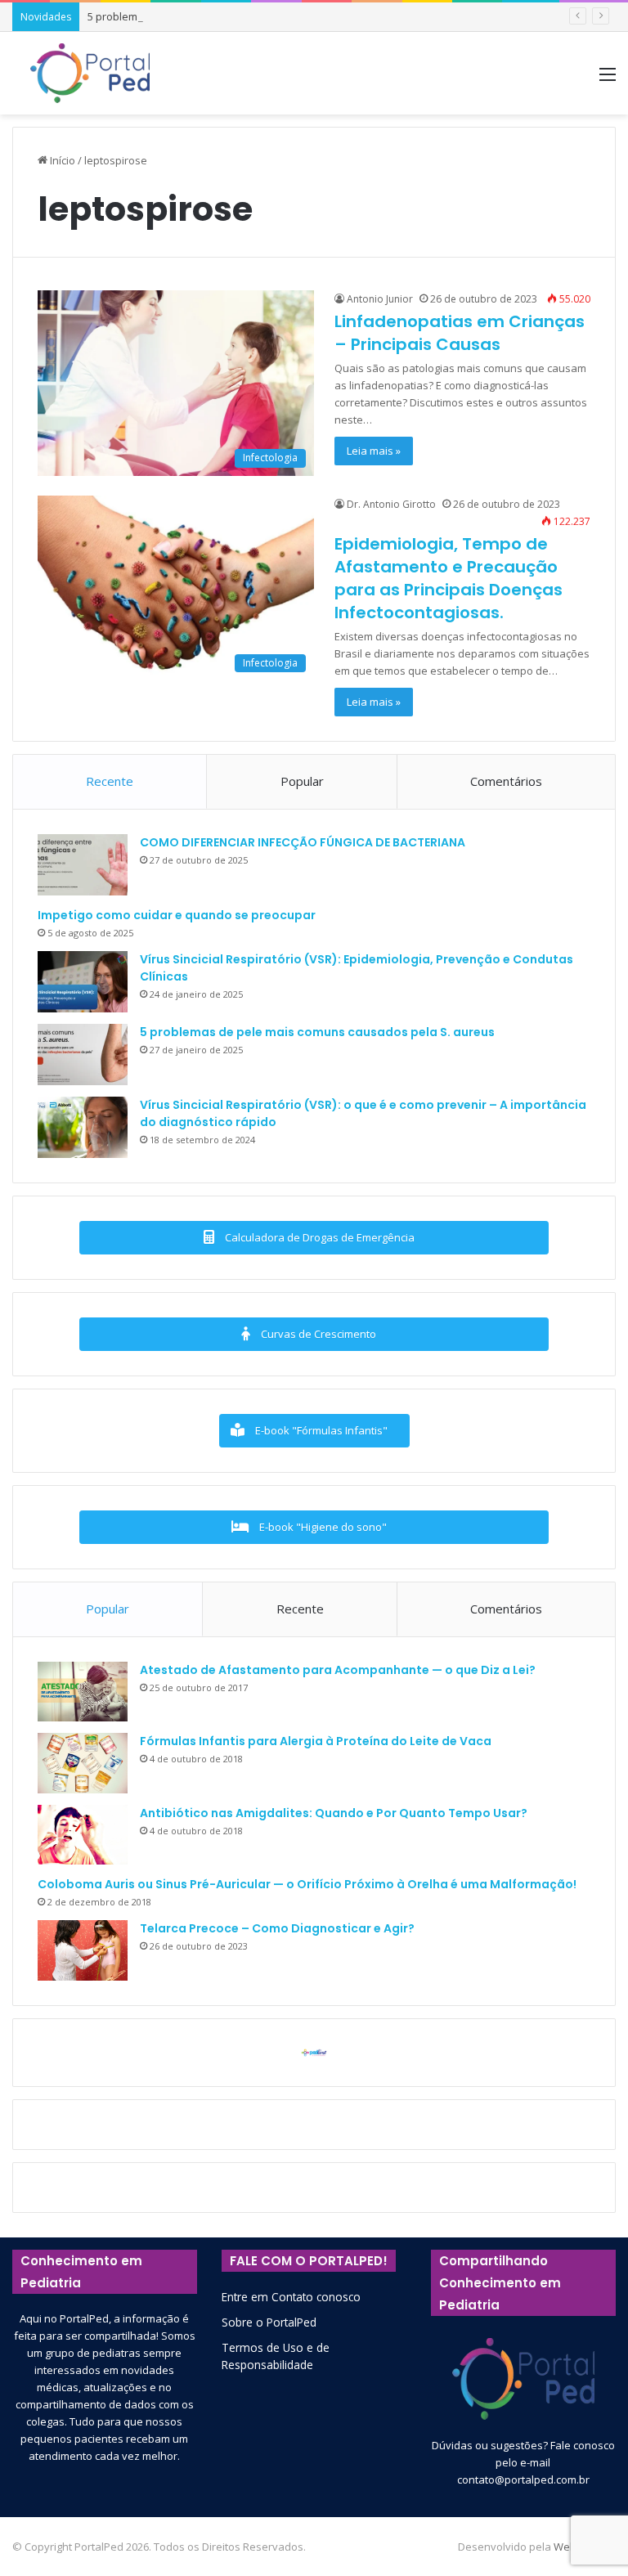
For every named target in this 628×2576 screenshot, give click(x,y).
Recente (110, 781)
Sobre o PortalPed (269, 2322)
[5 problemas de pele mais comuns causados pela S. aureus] (83, 1055)
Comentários (506, 781)
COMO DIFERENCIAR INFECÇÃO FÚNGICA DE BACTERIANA (303, 842)
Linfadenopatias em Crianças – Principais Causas (460, 333)
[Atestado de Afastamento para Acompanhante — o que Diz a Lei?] (83, 1692)
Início (61, 160)
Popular (302, 781)
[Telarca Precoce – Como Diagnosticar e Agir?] (83, 1950)
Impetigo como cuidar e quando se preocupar (177, 915)
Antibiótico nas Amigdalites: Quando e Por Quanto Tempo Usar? (334, 1813)
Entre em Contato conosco (291, 2297)
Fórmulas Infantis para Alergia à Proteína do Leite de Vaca (316, 1741)
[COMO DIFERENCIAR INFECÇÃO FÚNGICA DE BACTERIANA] (83, 865)
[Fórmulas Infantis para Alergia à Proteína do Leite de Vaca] (83, 1763)
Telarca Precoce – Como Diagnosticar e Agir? (277, 1928)
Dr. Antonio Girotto (391, 504)
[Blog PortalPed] (90, 73)
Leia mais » (374, 451)
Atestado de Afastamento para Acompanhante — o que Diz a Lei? (338, 1670)
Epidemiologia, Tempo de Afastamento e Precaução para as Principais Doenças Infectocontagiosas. (449, 578)
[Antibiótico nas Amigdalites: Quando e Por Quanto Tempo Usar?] (83, 1835)
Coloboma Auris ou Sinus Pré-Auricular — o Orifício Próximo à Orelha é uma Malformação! (307, 1884)
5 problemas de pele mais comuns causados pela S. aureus (235, 16)
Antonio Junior (380, 299)
